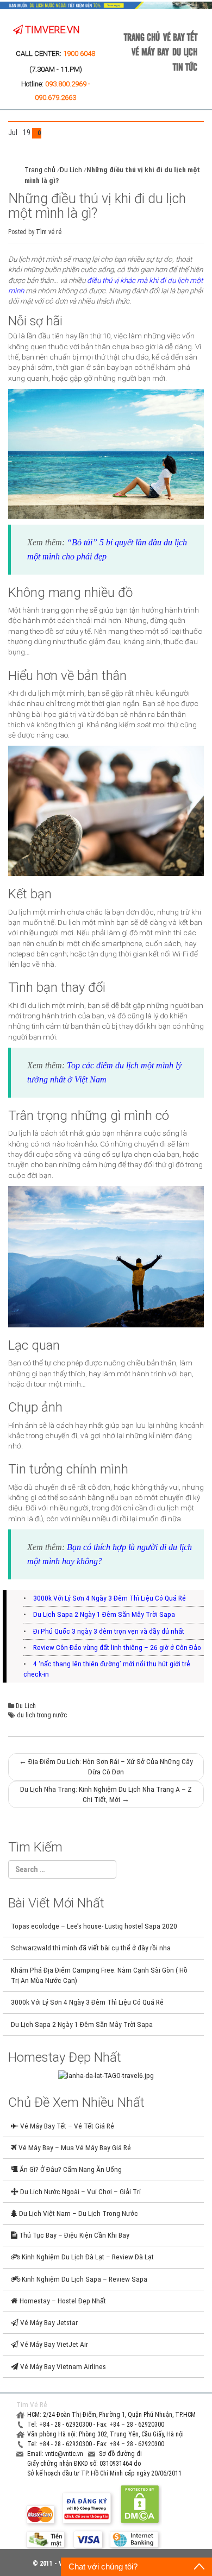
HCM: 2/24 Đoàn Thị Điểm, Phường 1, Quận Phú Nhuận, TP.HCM (111, 2415)
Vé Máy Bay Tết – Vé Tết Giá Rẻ (66, 2126)
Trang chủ (142, 36)
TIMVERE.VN (51, 30)
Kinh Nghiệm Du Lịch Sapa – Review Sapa (84, 2279)
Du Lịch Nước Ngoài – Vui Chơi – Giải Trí (80, 2191)
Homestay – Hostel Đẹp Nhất (62, 2301)
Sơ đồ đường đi (120, 2454)
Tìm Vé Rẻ (32, 2404)
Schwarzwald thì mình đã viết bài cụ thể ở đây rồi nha (91, 1948)
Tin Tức (185, 66)
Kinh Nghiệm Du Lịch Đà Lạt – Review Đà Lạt (87, 2257)
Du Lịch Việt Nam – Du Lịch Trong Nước (78, 2213)
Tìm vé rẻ (49, 232)
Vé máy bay (150, 51)
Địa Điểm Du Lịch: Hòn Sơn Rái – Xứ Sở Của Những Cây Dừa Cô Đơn (106, 1766)
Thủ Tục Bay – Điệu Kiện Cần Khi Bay (73, 2235)
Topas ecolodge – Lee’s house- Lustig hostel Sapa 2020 (94, 1926)
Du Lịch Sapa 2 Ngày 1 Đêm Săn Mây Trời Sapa (104, 1614)
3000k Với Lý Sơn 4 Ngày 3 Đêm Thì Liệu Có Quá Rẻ (110, 1598)
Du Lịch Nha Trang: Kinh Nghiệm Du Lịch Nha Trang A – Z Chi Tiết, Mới (106, 1794)
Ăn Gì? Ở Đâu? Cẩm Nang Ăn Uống (70, 2169)
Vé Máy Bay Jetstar (48, 2322)
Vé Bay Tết (180, 36)
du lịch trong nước (42, 1715)
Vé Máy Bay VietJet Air (53, 2344)
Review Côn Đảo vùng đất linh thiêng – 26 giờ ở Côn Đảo (117, 1647)
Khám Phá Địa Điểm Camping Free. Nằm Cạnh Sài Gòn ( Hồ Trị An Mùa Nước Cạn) (99, 1975)
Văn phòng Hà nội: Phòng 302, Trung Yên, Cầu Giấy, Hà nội (105, 2434)
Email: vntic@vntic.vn (56, 2454)
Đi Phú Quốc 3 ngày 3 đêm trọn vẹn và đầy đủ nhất (109, 1631)
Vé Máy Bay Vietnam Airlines (62, 2366)
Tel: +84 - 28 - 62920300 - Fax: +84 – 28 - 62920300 (96, 2424)
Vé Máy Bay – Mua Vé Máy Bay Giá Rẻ (74, 2147)
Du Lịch (185, 51)
